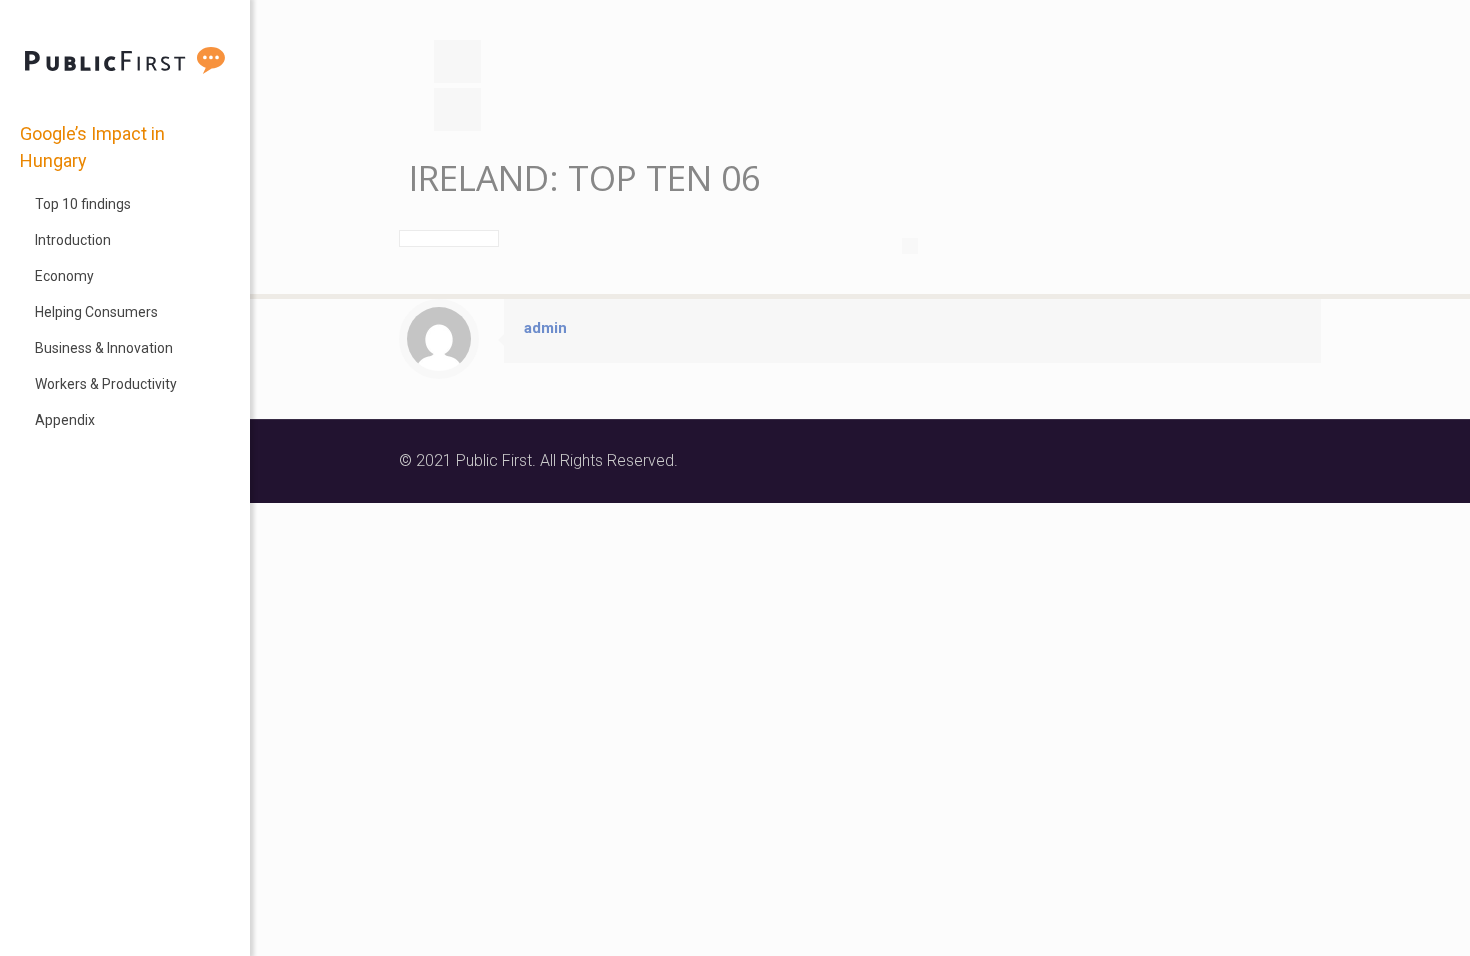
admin (545, 328)
